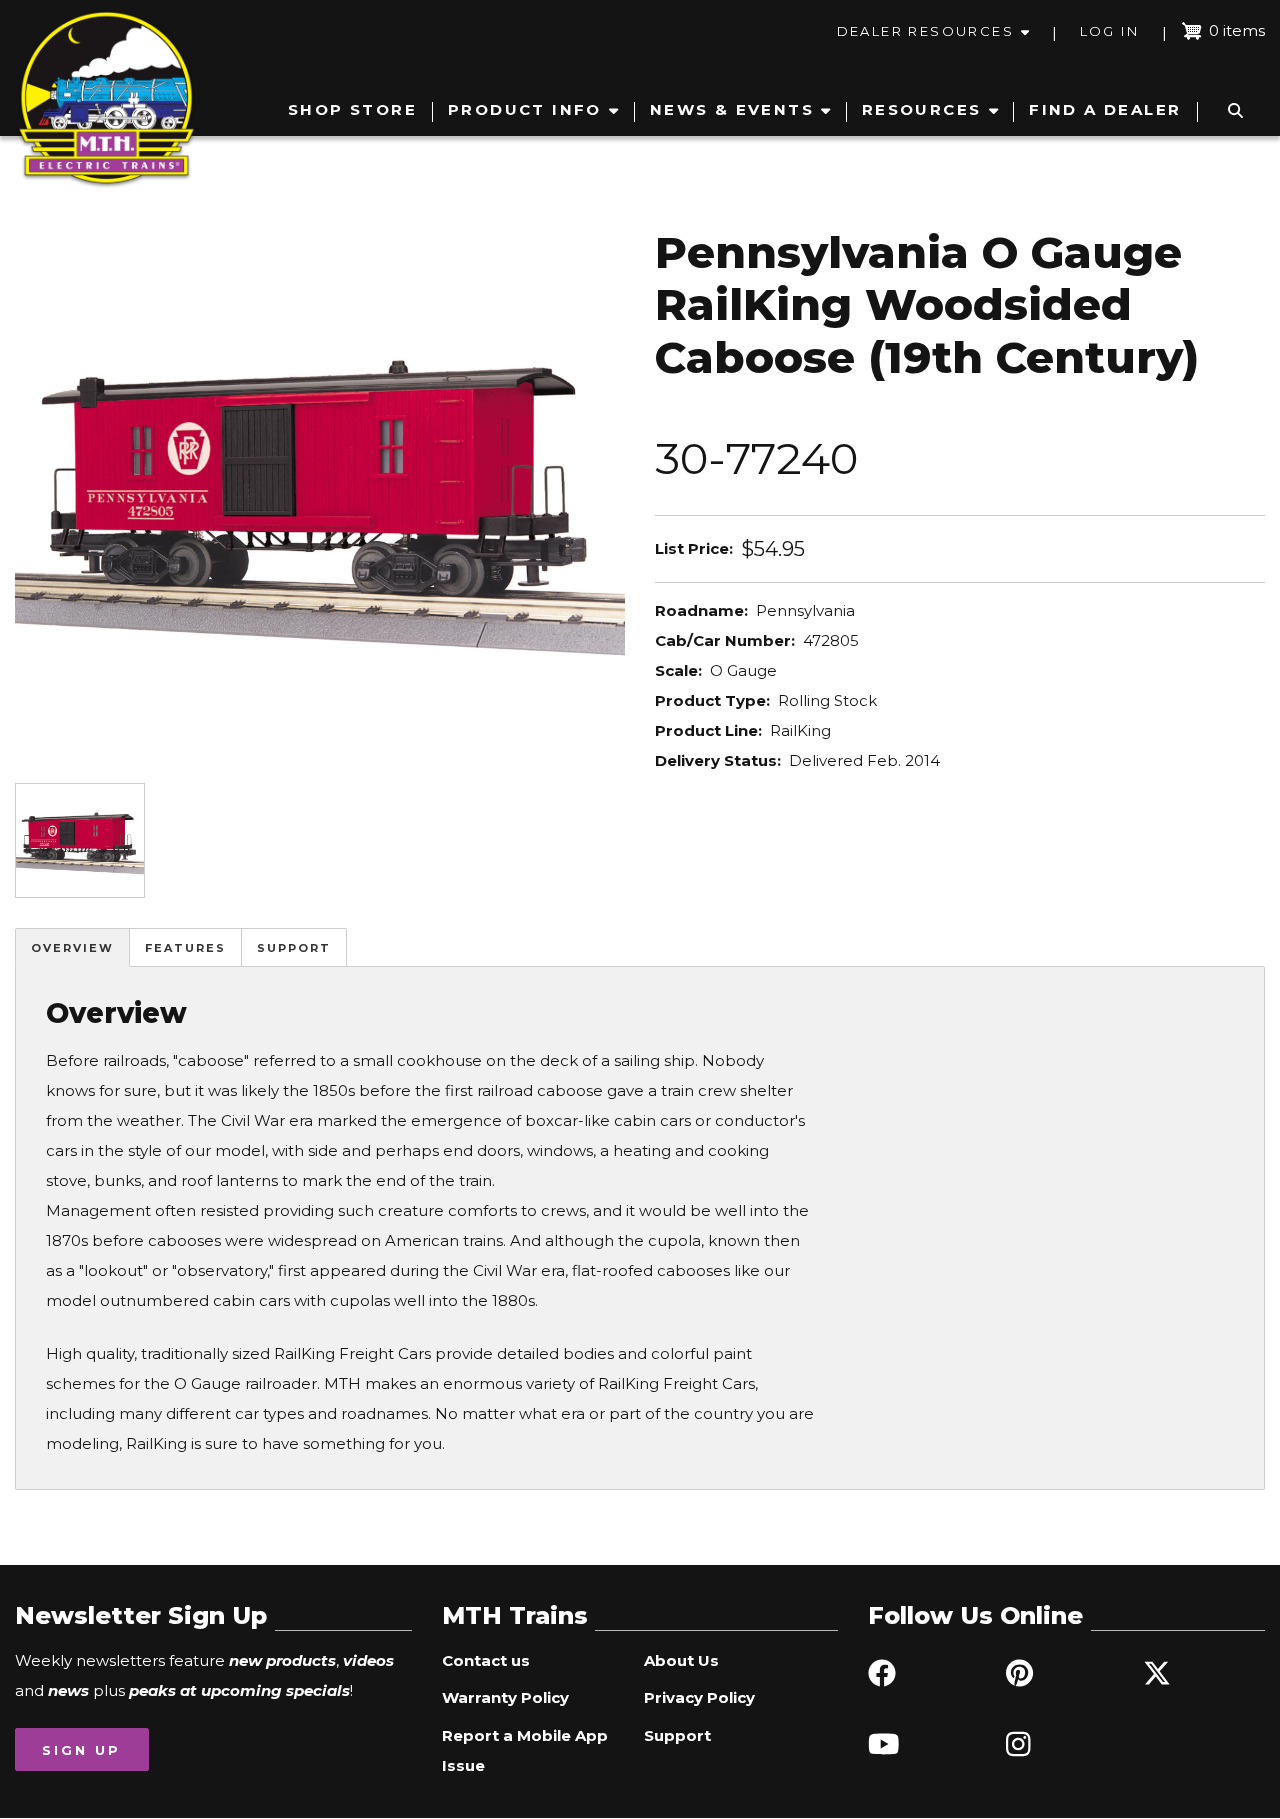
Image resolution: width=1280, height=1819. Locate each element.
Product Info (525, 109)
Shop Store (352, 109)
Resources (922, 109)
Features (185, 948)
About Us (681, 1660)
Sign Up (81, 1750)
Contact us (486, 1660)
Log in (1109, 31)
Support (294, 948)
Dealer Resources (925, 31)
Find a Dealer (1105, 109)
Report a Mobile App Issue (525, 1750)
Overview (72, 948)
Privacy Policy (699, 1697)
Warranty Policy (505, 1697)
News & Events (732, 109)
